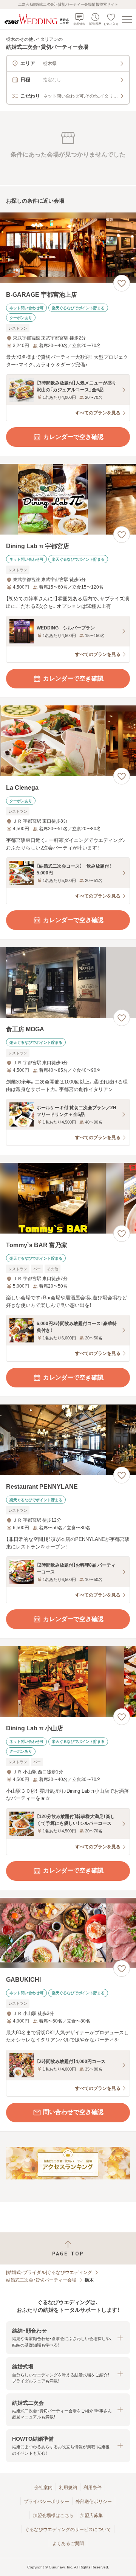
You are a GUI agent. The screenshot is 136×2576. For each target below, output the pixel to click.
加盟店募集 (91, 2516)
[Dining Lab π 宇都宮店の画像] (68, 499)
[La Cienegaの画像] (68, 741)
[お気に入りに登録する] (122, 283)
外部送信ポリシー (94, 2502)
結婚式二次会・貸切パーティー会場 (41, 2280)
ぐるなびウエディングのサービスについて (68, 2530)
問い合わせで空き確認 (73, 2112)
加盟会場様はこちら (53, 2516)
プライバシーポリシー (46, 2502)
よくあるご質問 (68, 2543)
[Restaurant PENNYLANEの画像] (68, 1440)
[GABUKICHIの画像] (68, 1933)
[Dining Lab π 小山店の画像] (68, 1681)
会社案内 (43, 2488)
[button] (68, 2338)
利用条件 (93, 2488)
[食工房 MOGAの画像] (68, 982)
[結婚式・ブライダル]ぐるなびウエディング (49, 2272)
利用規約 (68, 2488)
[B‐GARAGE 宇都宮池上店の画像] (68, 248)
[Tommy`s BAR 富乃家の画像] (68, 1198)
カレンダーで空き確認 (73, 437)
